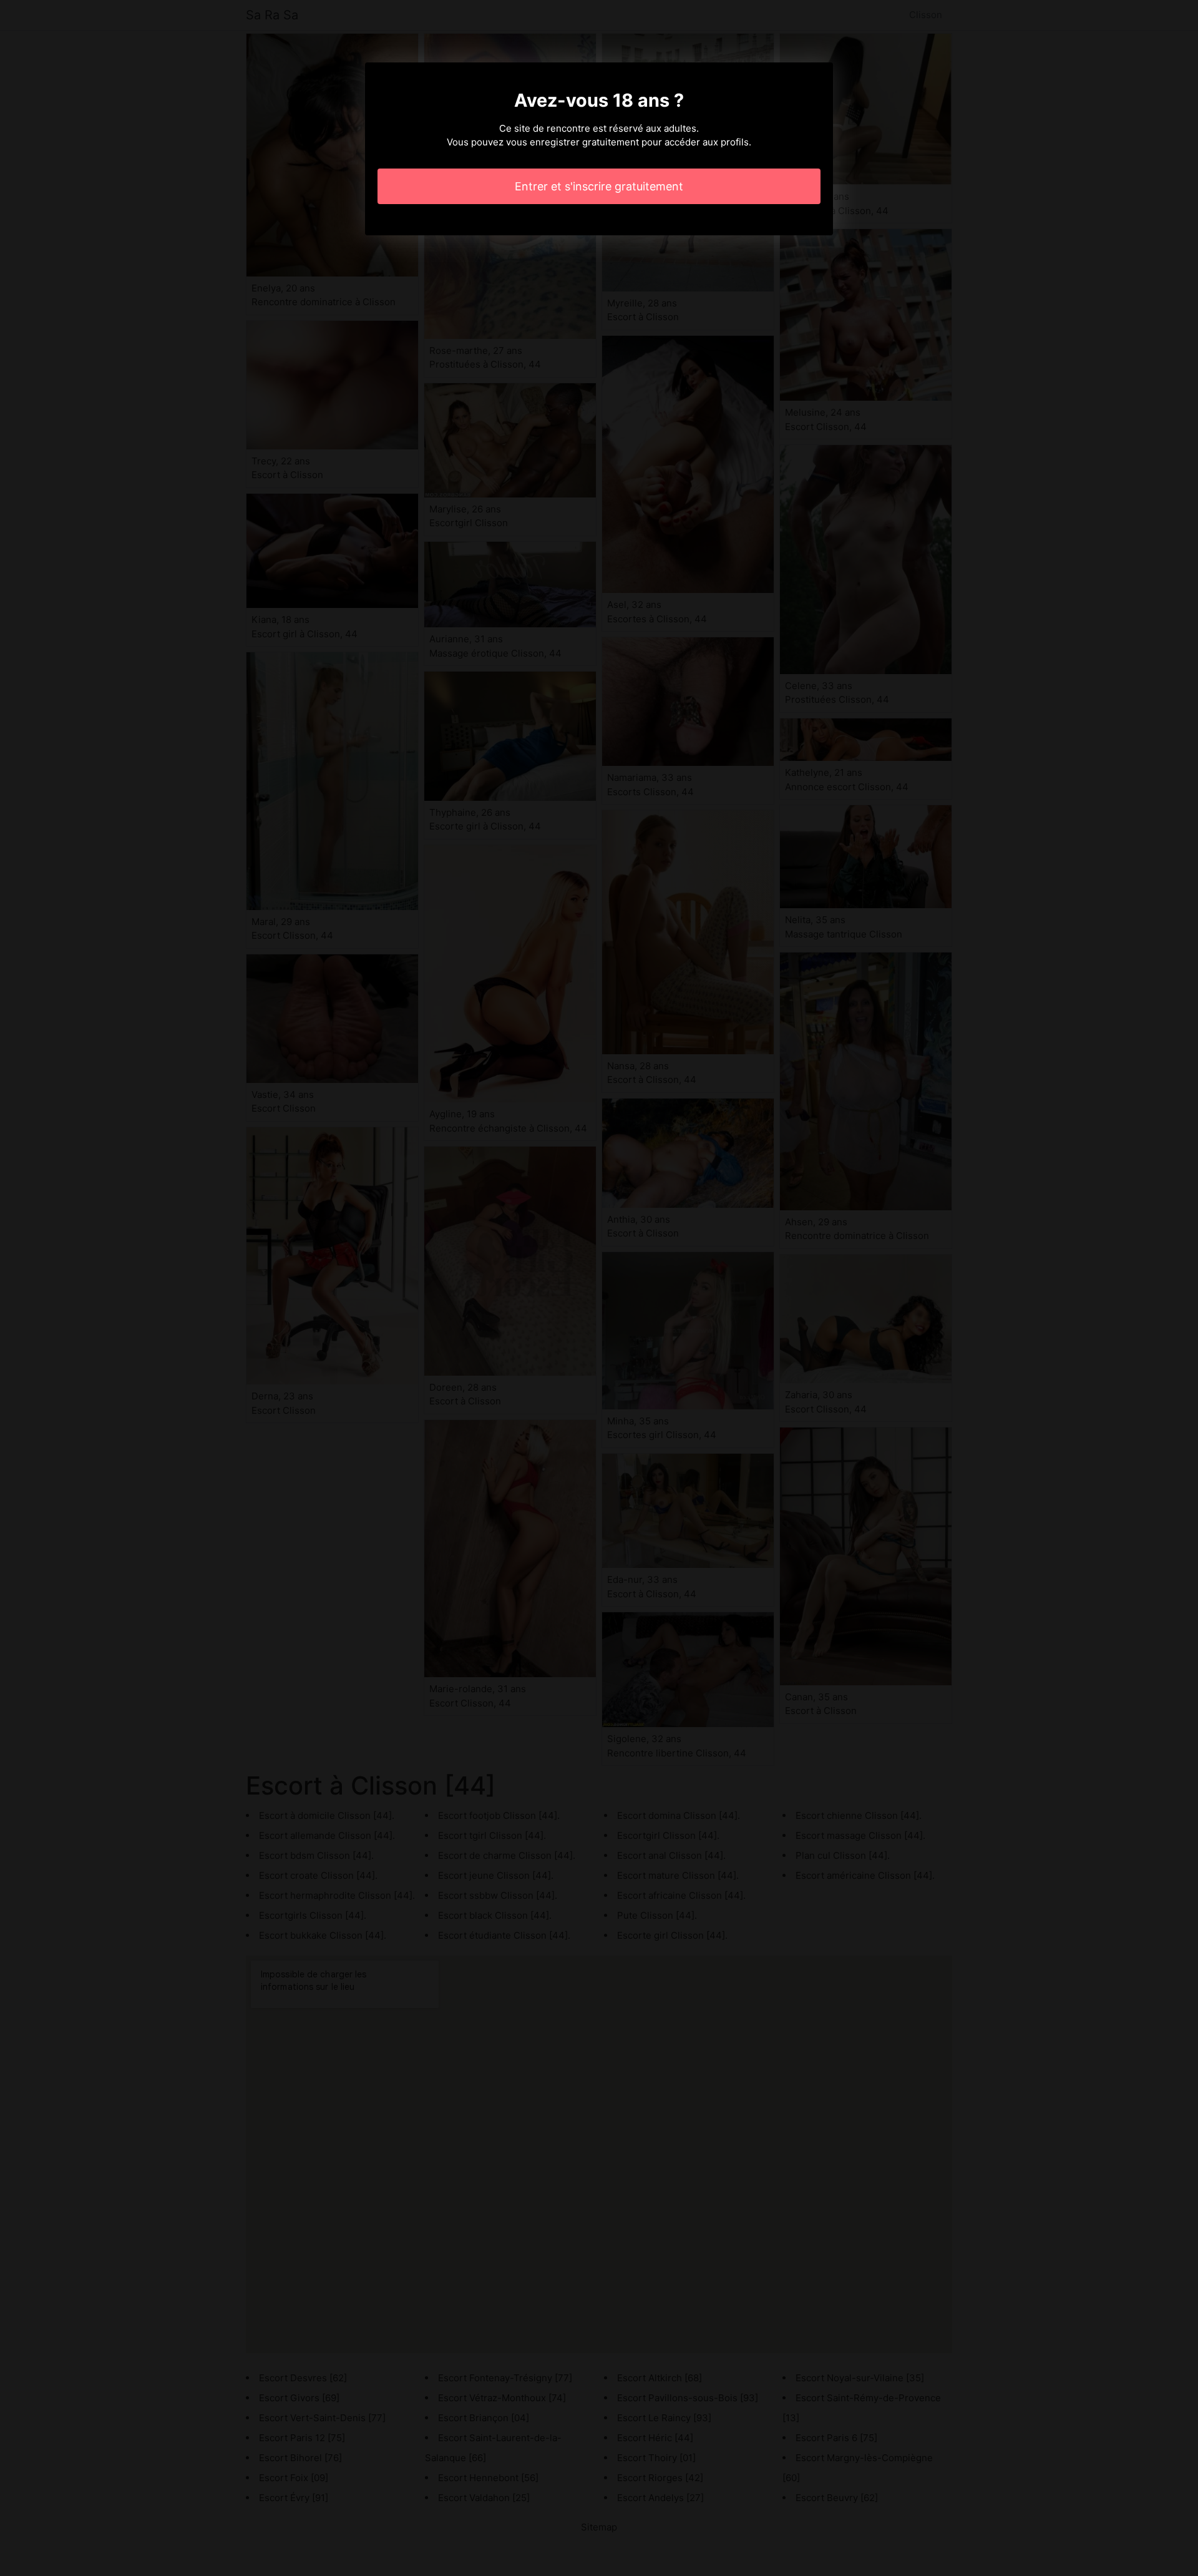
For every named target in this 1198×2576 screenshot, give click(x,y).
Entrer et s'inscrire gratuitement (599, 186)
